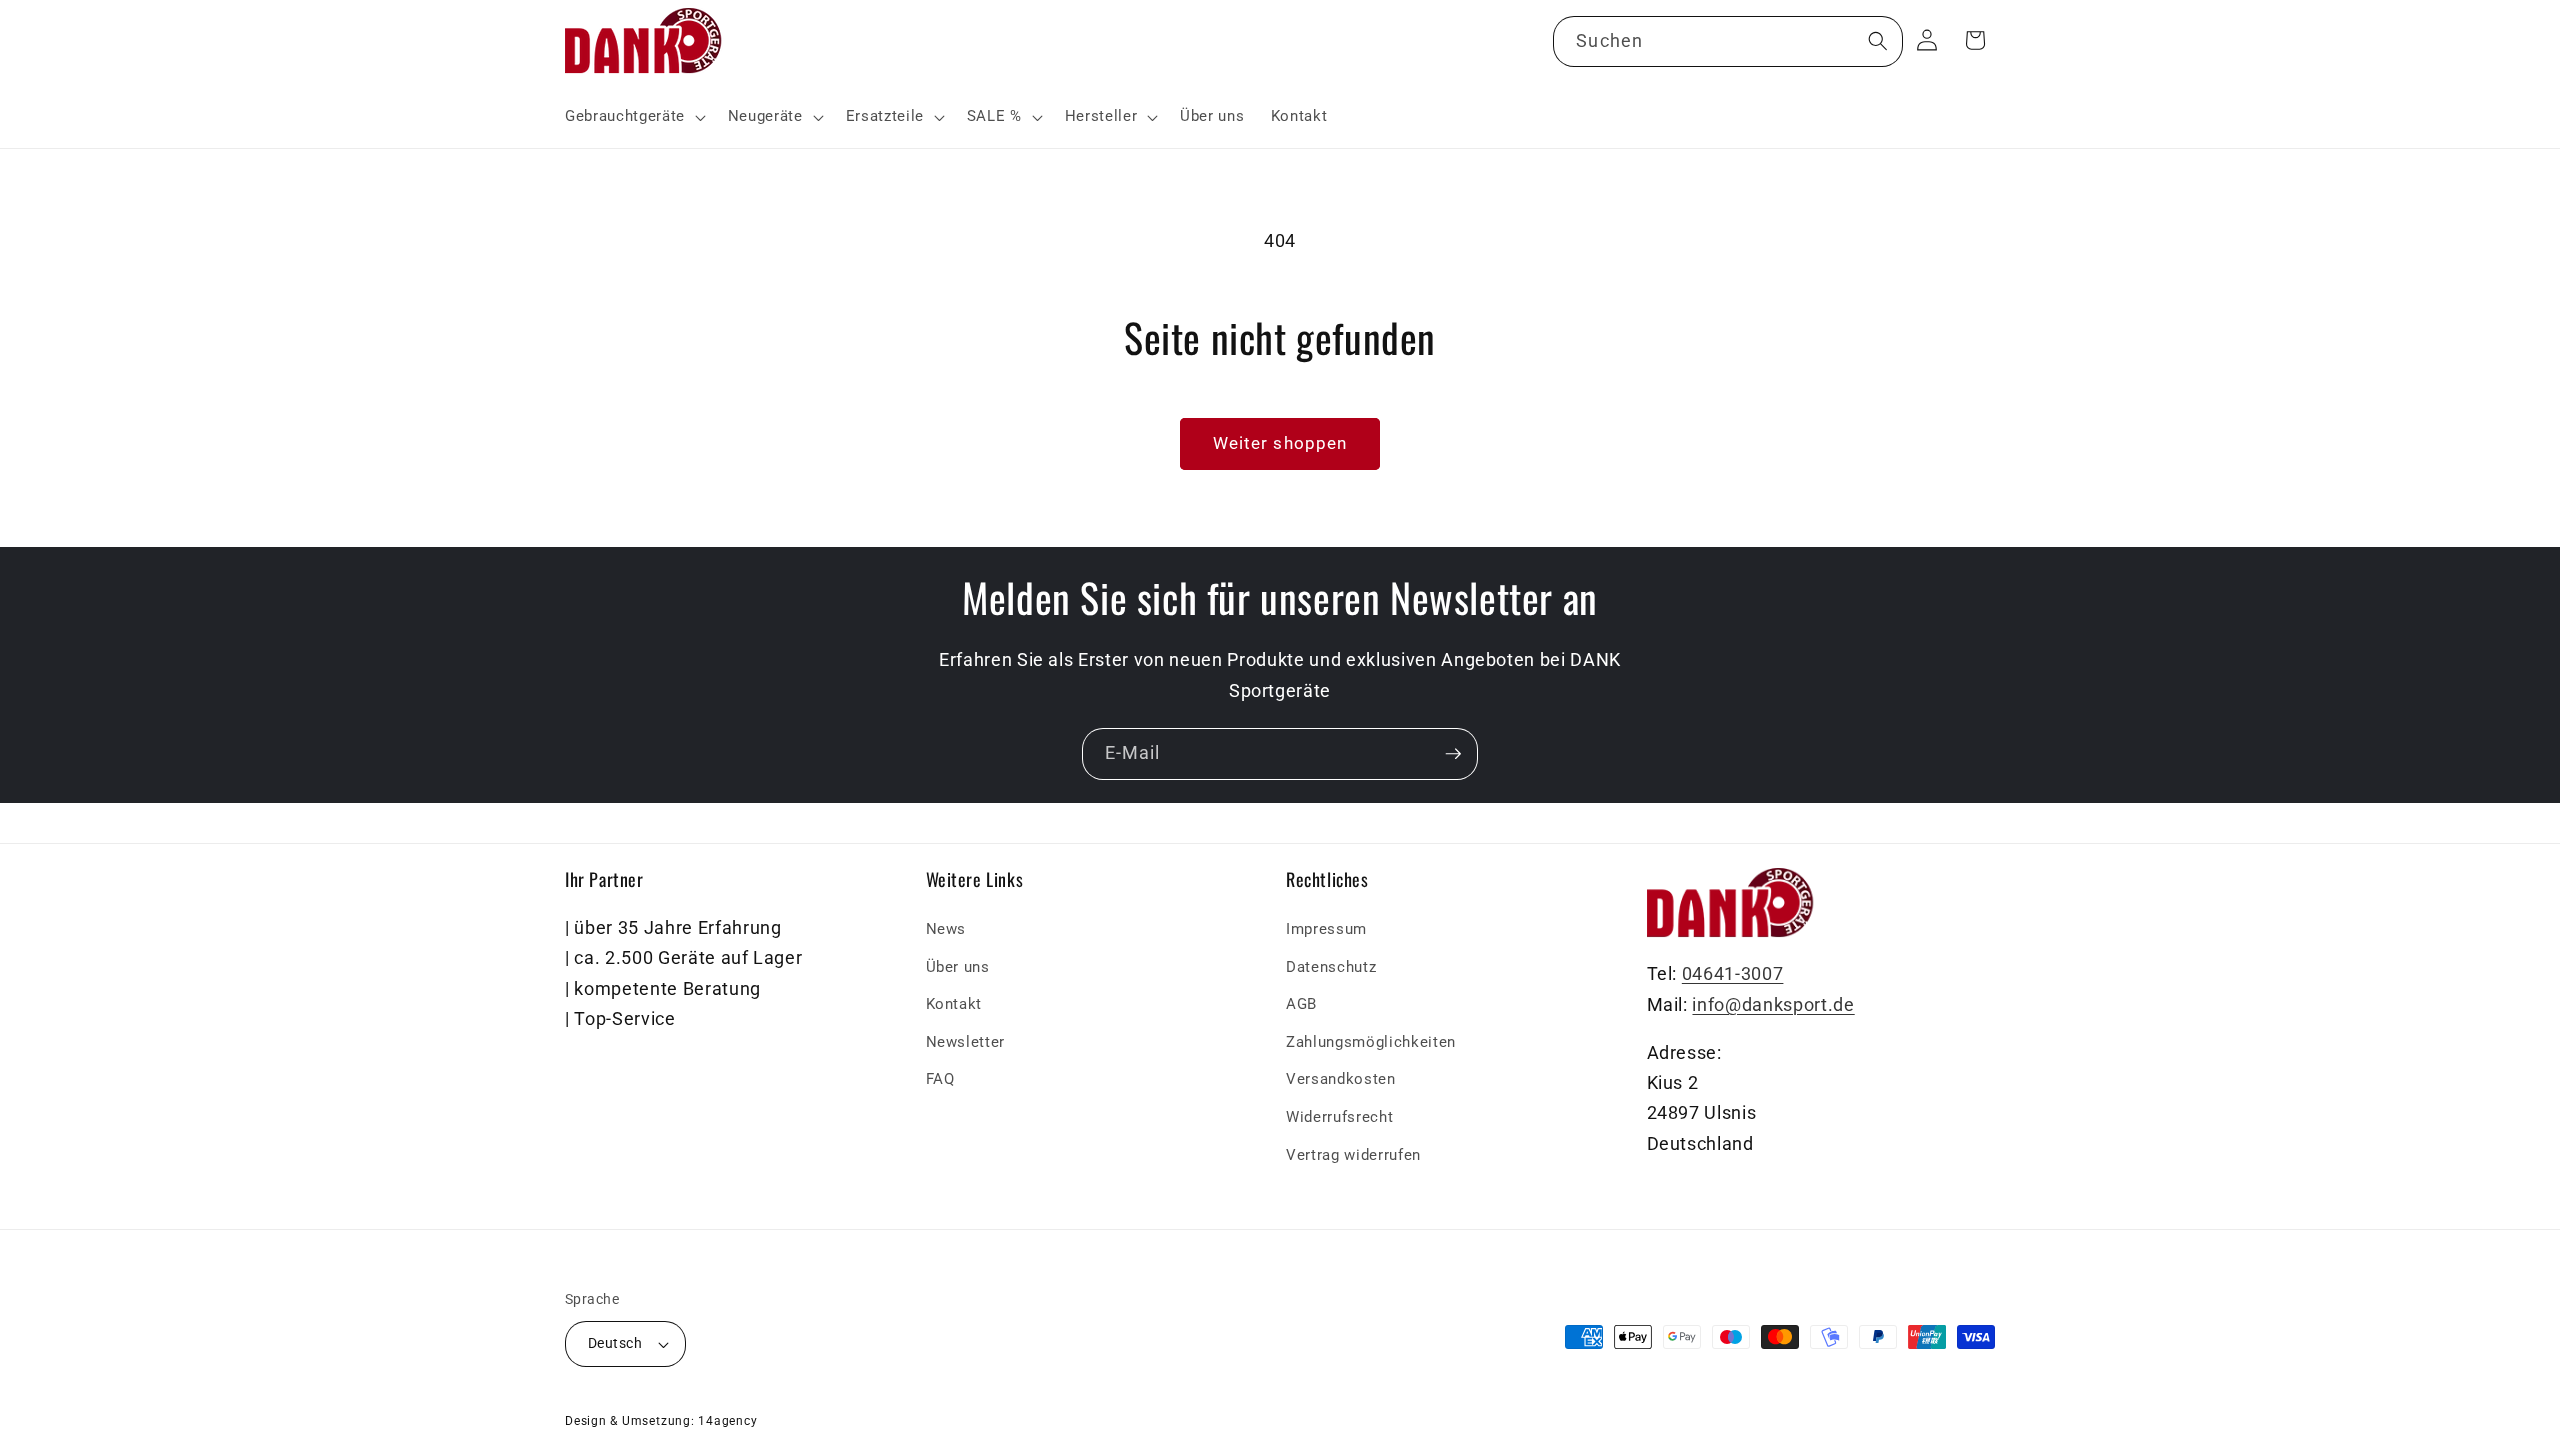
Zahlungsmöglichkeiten (1371, 1042)
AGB (1301, 1005)
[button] (633, 117)
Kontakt (954, 1005)
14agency (727, 1421)
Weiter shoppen (1280, 443)
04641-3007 (1733, 975)
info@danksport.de (1773, 1005)
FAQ (940, 1080)
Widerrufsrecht (1339, 1117)
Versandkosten (1341, 1080)
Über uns (958, 967)
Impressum (1326, 929)
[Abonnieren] (1453, 754)
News (946, 929)
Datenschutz (1331, 967)
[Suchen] (1877, 41)
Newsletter (966, 1042)
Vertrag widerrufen (1353, 1155)
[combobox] (1727, 42)
